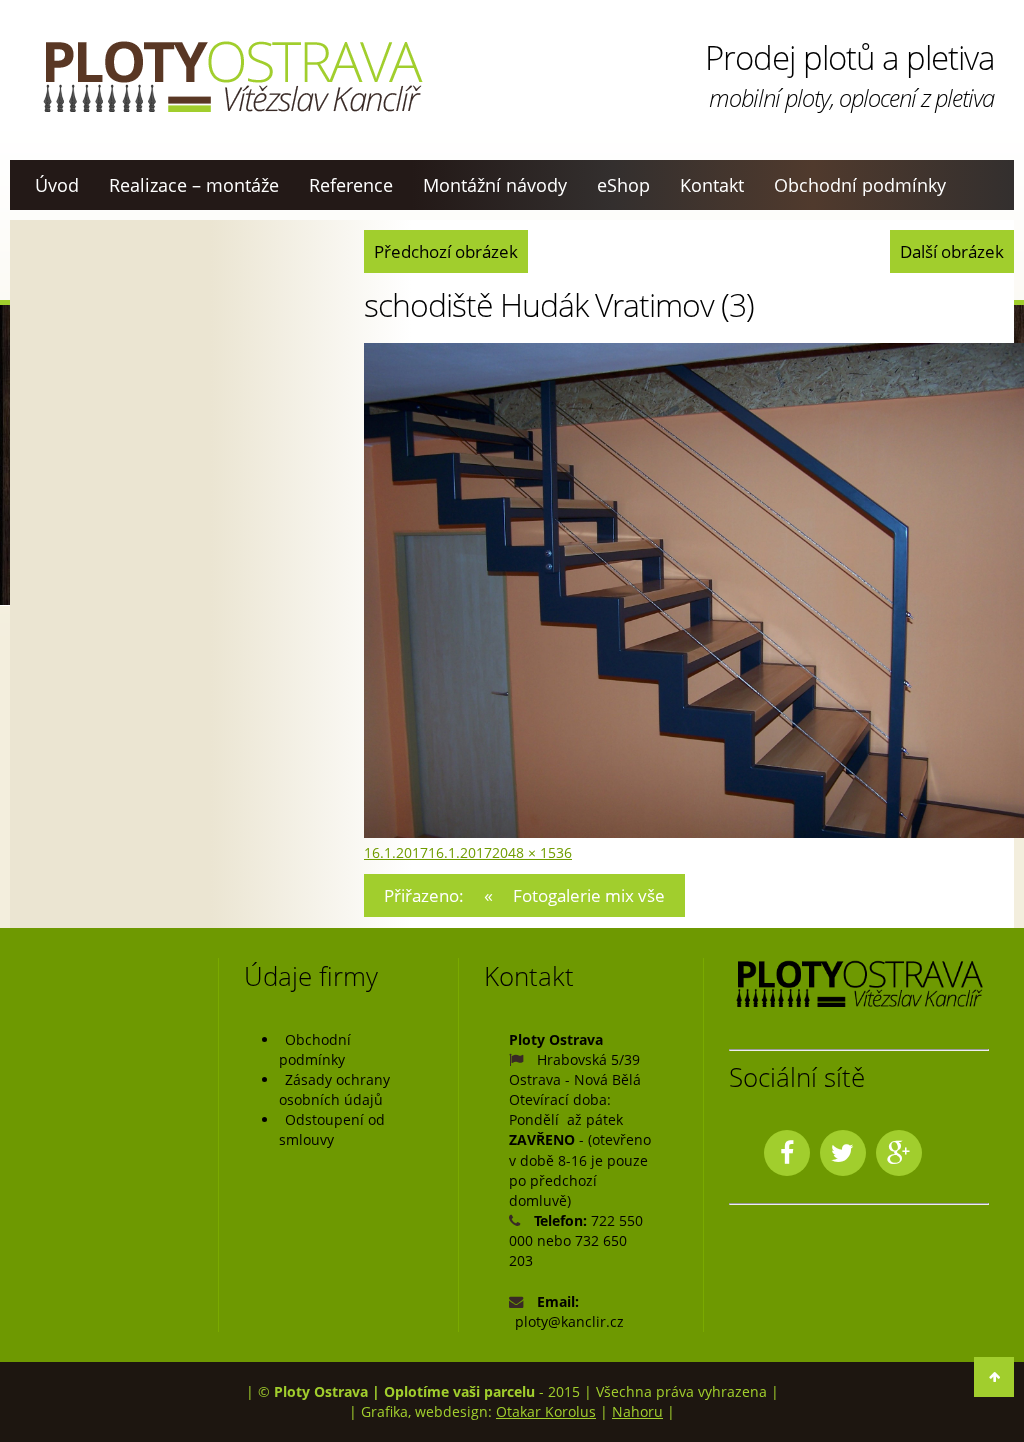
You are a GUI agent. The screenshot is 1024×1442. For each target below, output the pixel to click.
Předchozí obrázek (446, 251)
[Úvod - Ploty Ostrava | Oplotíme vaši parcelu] (232, 77)
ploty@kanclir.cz (569, 1321)
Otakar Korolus (546, 1411)
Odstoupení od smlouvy (332, 1129)
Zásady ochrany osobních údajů (334, 1089)
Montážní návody (495, 185)
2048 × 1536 (532, 852)
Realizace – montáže (194, 185)
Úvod (57, 185)
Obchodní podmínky (860, 185)
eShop (623, 185)
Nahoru (637, 1411)
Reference (351, 185)
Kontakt (712, 185)
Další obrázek (952, 251)
